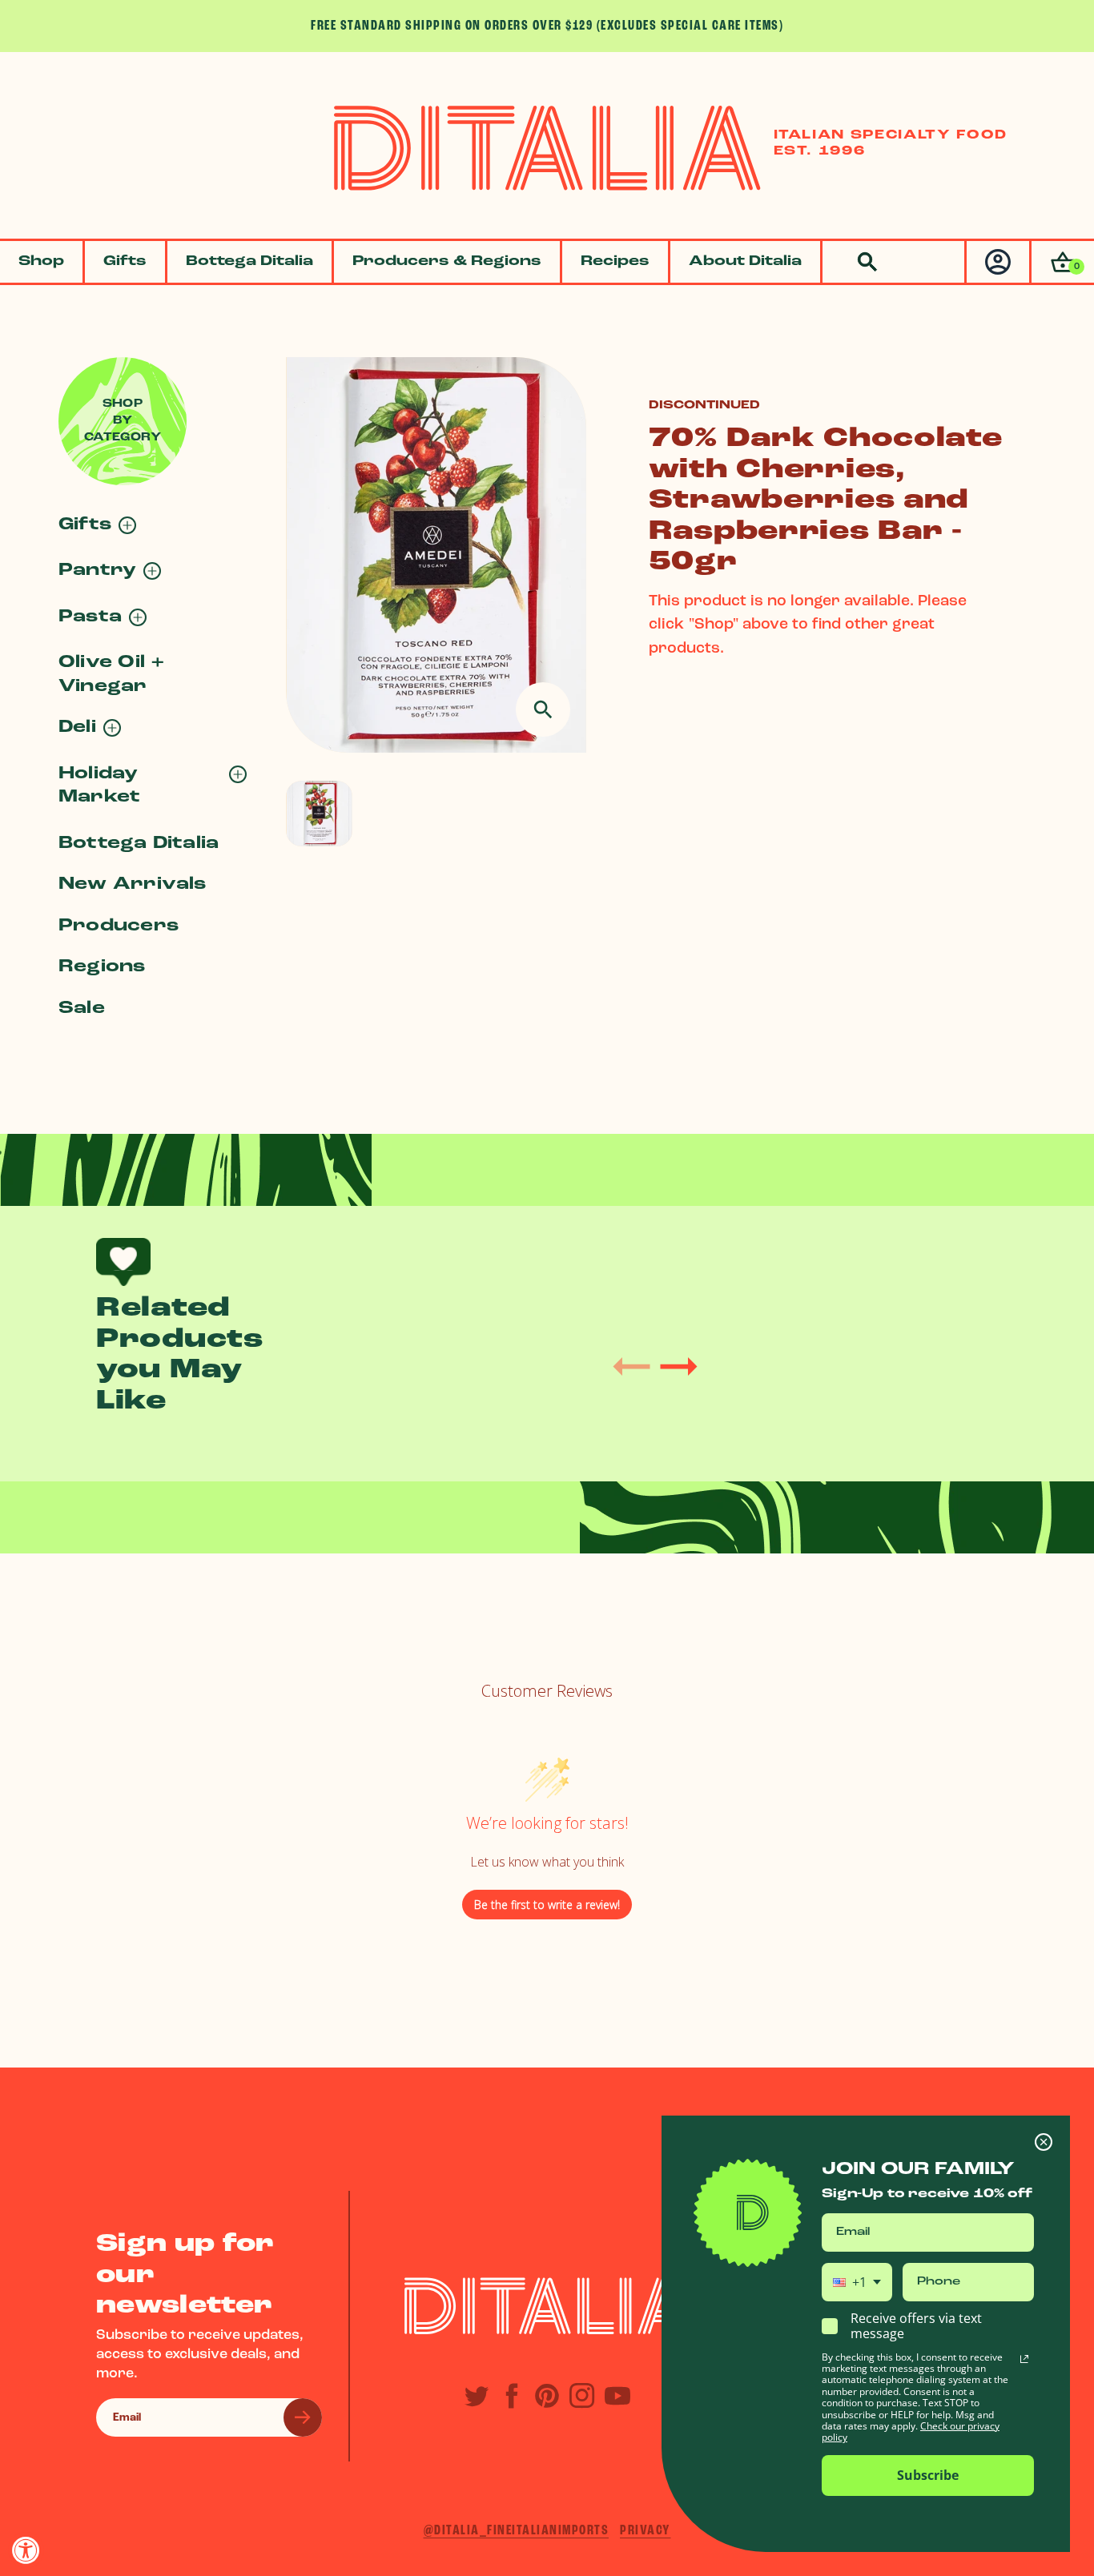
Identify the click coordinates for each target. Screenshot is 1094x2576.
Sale (82, 1009)
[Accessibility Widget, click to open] (26, 2550)
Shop (41, 262)
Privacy (646, 2531)
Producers (119, 926)
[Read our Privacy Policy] (1024, 2359)
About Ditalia (745, 262)
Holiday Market (99, 786)
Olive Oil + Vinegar (112, 674)
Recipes (615, 262)
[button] (1062, 262)
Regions (102, 967)
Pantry (97, 571)
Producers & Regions (447, 262)
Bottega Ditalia (249, 262)
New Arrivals (133, 884)
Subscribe (928, 2475)
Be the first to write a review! (547, 1905)
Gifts (125, 262)
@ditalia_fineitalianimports (517, 2531)
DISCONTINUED (704, 406)
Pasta (90, 617)
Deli (77, 727)
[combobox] (857, 2282)
